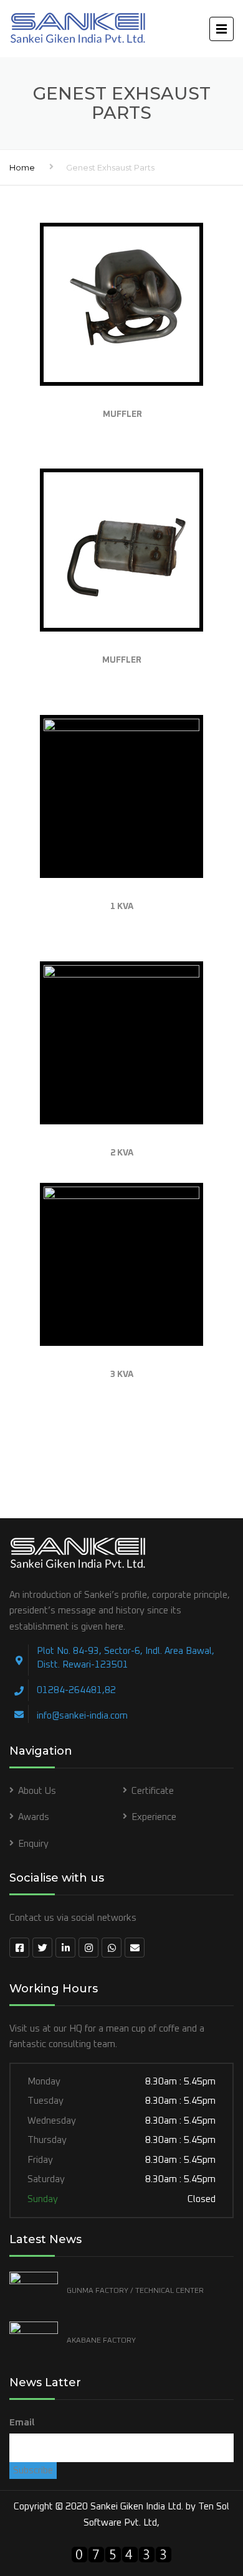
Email (22, 2423)
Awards (34, 1817)
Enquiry (33, 1844)
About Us (37, 1791)
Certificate (153, 1791)
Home (22, 167)
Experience (154, 1817)
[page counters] (121, 2556)
